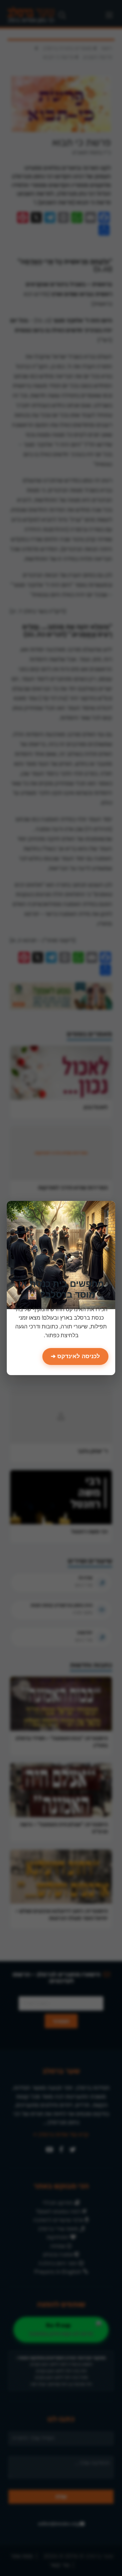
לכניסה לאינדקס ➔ (75, 1356)
